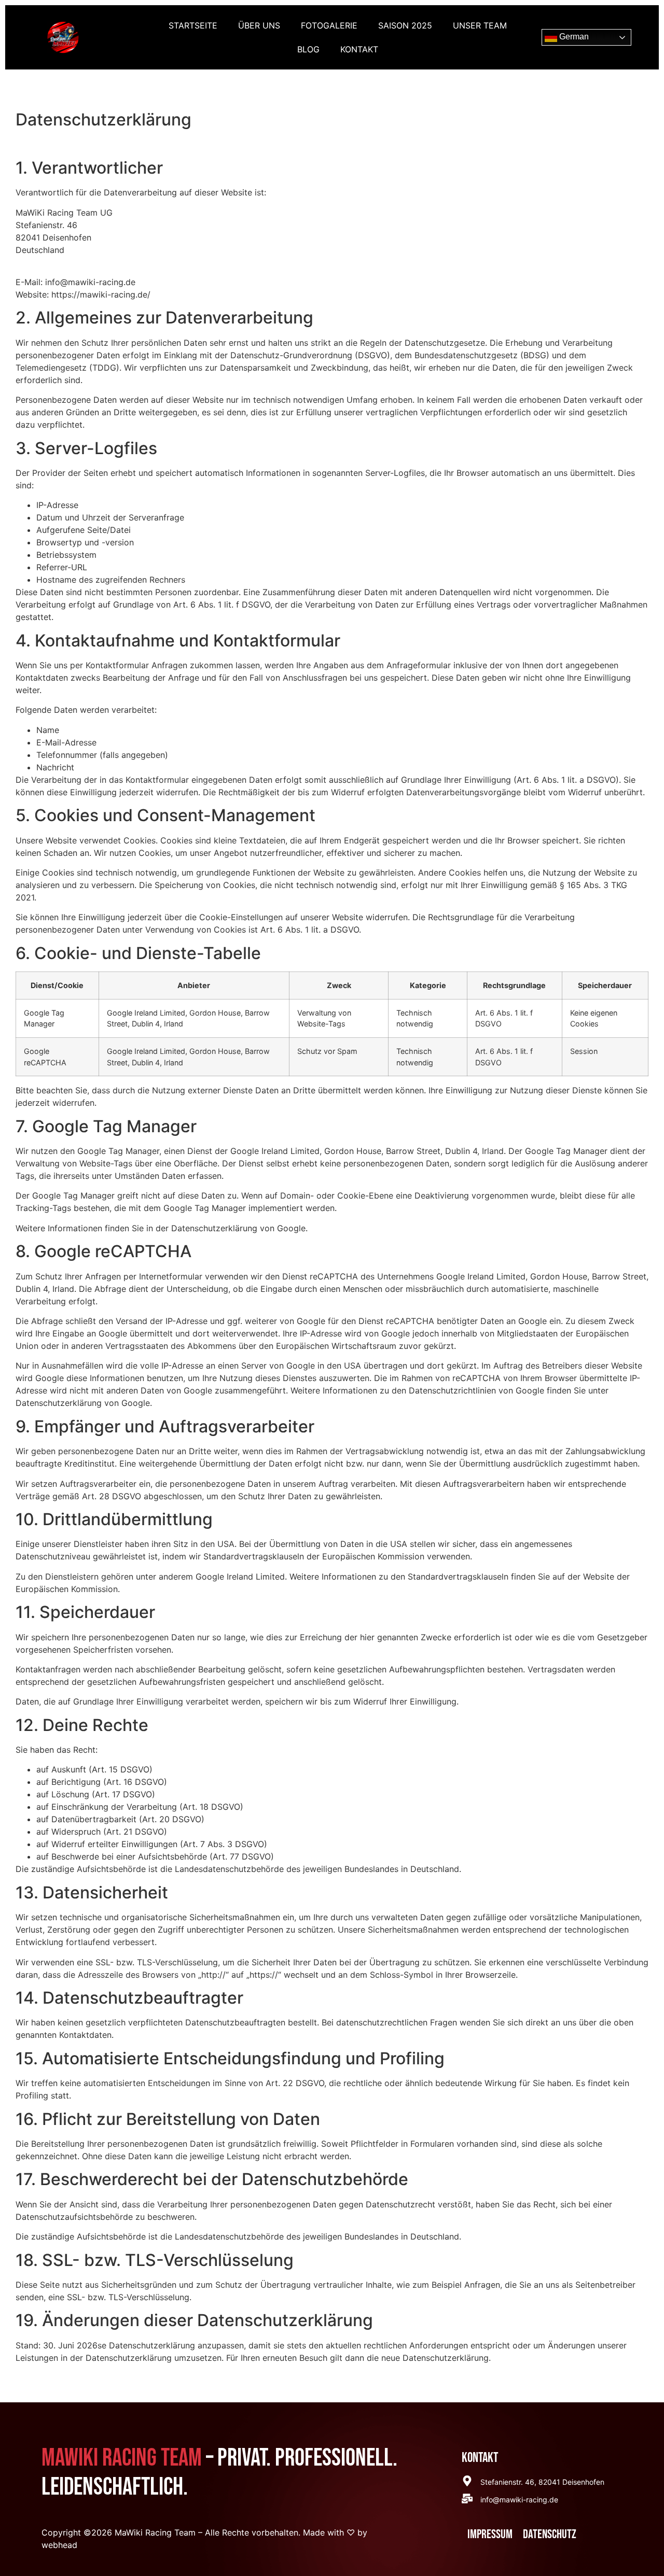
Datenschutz (550, 2534)
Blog (308, 49)
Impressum (490, 2534)
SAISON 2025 (405, 25)
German (573, 37)
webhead (59, 2545)
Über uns (259, 25)
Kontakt (359, 49)
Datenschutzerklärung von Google (238, 1228)
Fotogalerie (329, 25)
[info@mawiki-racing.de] (467, 2498)
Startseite (193, 25)
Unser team (480, 25)
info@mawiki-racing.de (519, 2500)
